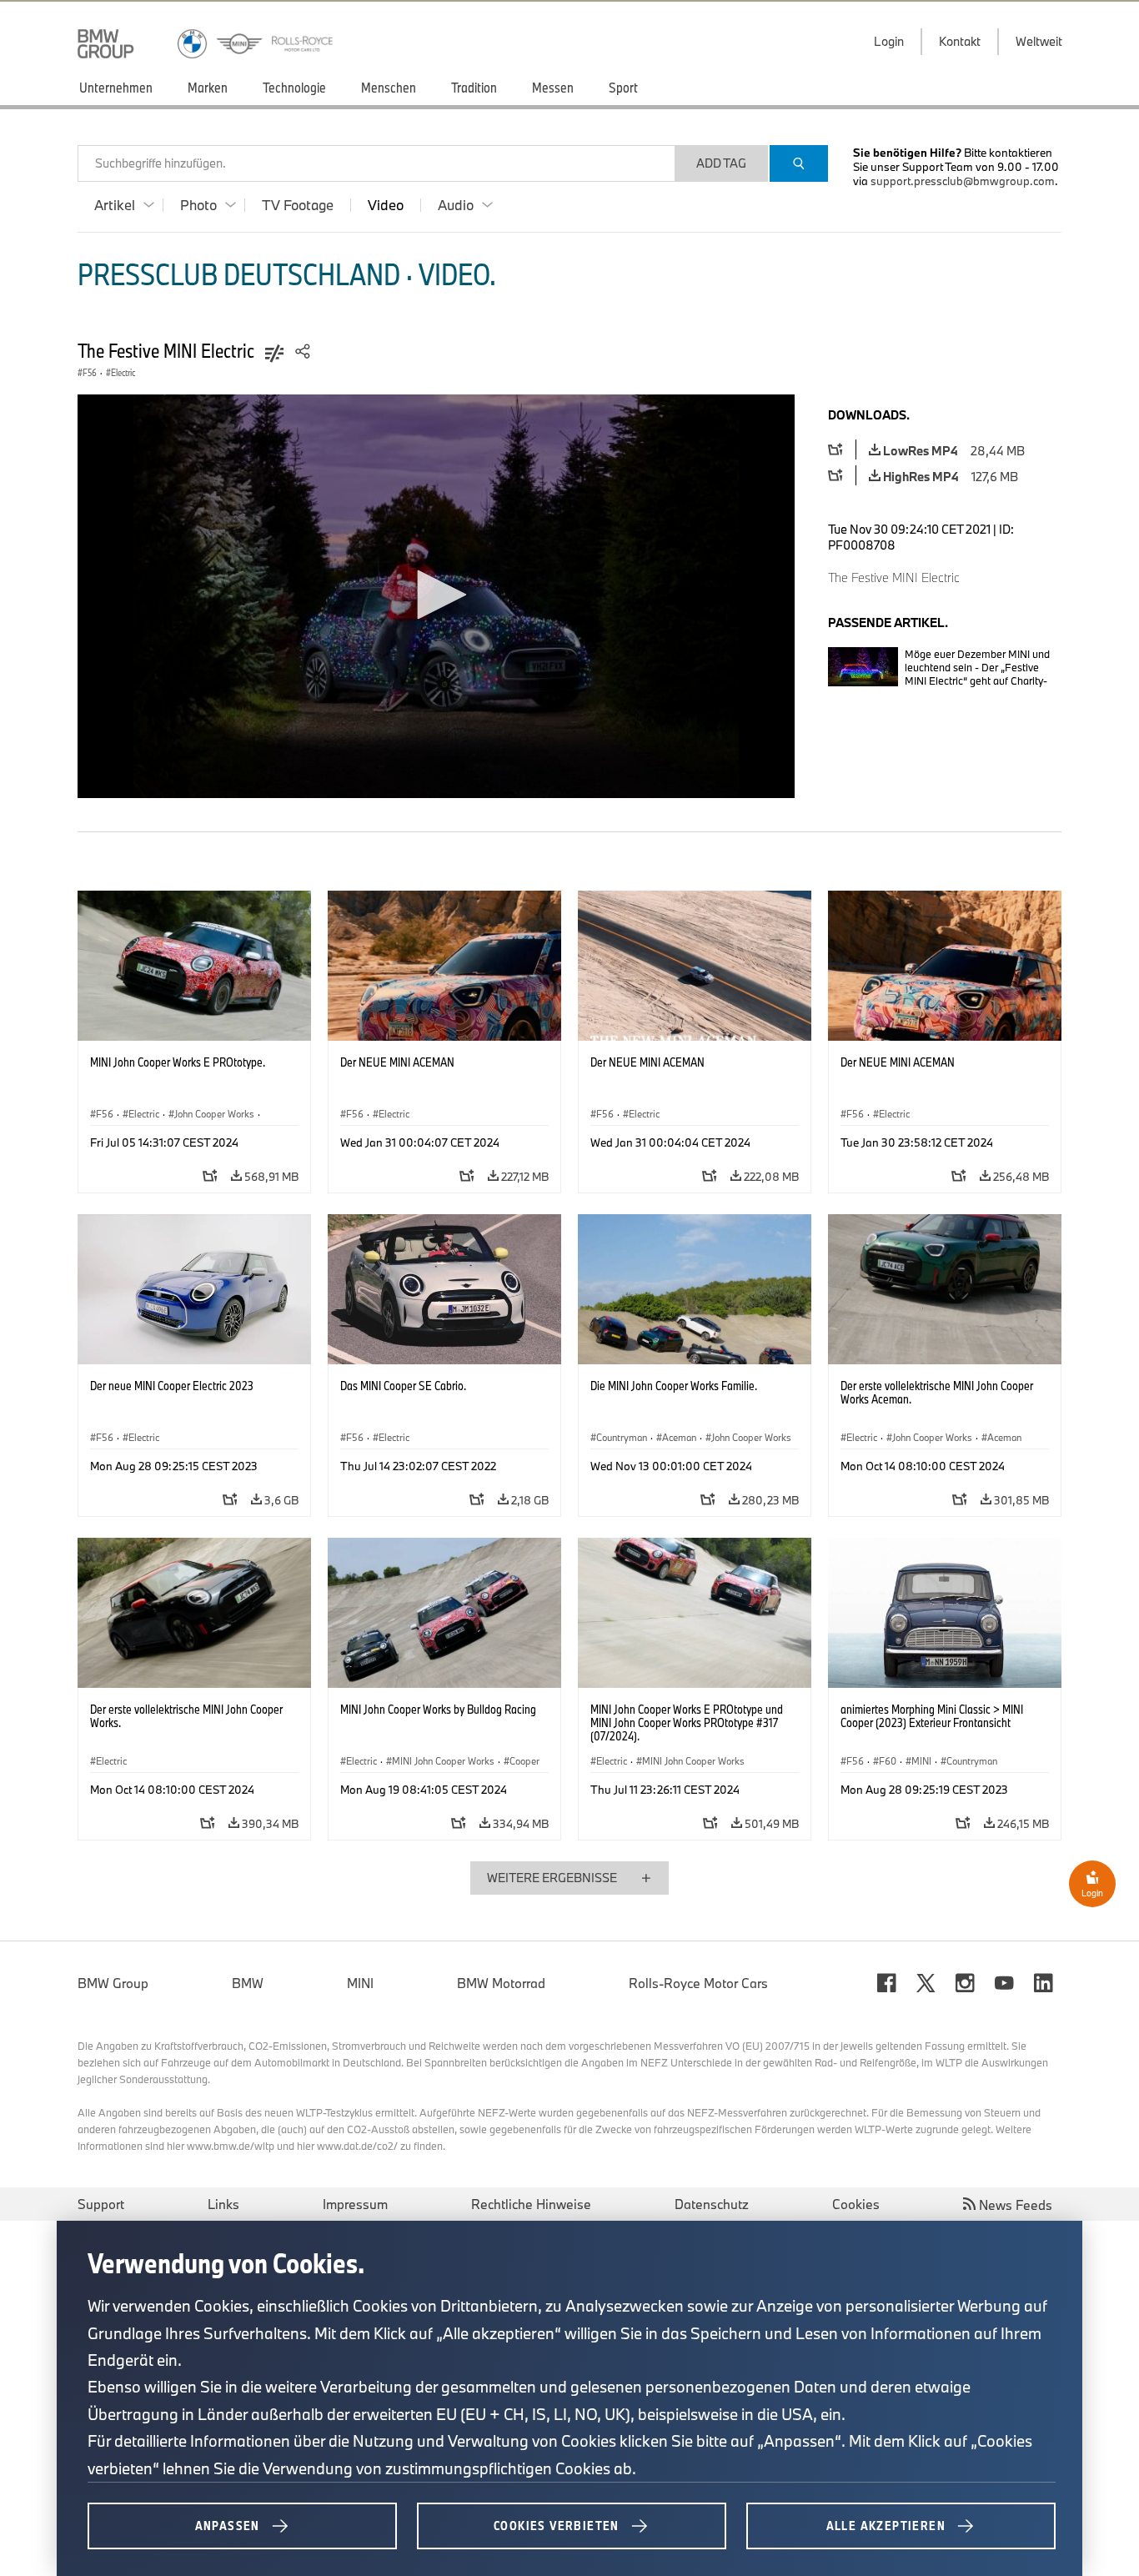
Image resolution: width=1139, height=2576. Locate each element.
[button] (436, 595)
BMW (248, 1983)
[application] (436, 596)
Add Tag (721, 163)
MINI (360, 1983)
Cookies (856, 2204)
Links (223, 2204)
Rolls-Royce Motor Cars (698, 1983)
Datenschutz (712, 2204)
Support (101, 2204)
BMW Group (113, 1983)
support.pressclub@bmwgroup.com (963, 181)
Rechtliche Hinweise (531, 2204)
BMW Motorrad (501, 1983)
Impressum (355, 2204)
